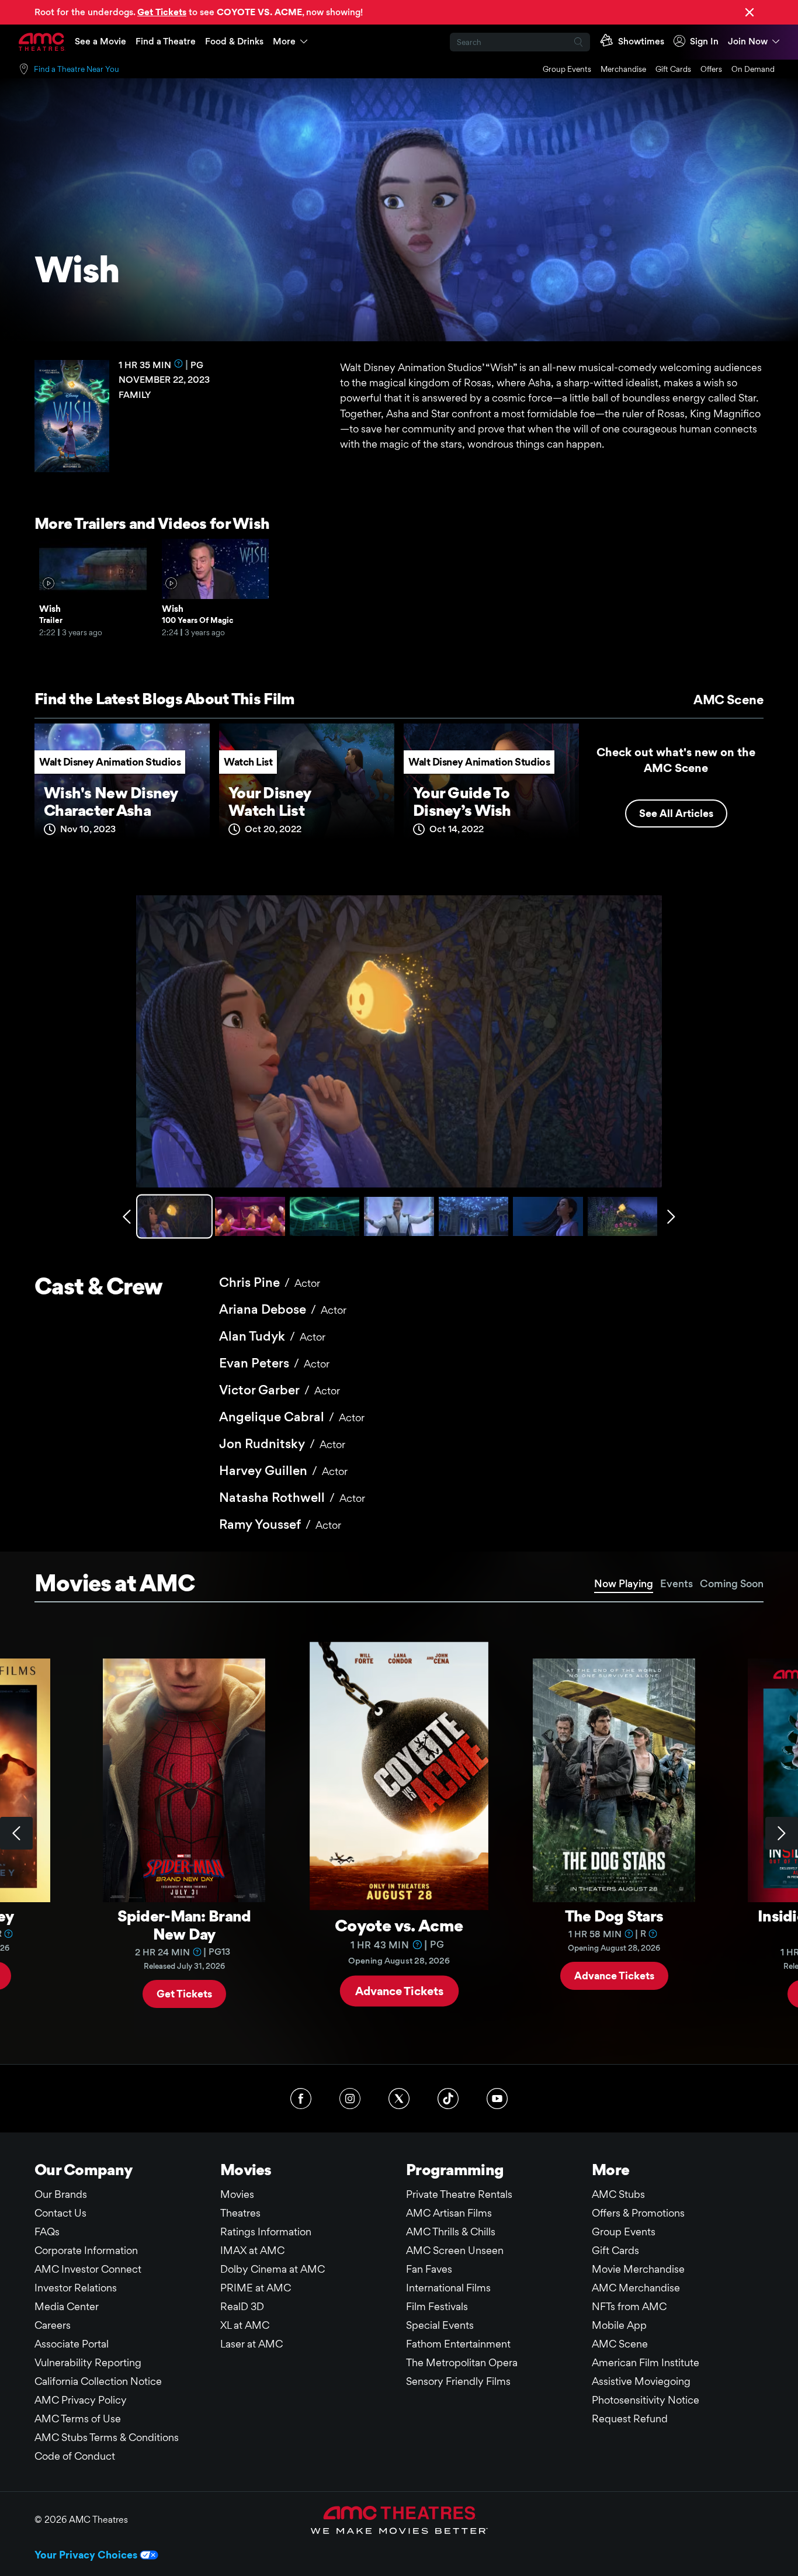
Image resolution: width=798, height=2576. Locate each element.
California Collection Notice (98, 2381)
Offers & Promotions (638, 2213)
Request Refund (630, 2419)
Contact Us (60, 2213)
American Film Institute (646, 2362)
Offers (711, 69)
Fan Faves (429, 2269)
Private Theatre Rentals (459, 2194)
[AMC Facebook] (301, 2099)
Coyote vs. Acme (399, 1925)
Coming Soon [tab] (732, 1583)
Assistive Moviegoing (641, 2381)
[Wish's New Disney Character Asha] (122, 786)
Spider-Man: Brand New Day (184, 1925)
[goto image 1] (176, 1216)
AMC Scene (728, 700)
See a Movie (100, 41)
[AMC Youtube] (497, 2099)
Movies (237, 2194)
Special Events (440, 2325)
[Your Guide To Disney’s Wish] (491, 786)
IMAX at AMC (252, 2250)
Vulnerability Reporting (88, 2362)
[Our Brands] (399, 2520)
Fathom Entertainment (458, 2344)
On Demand (753, 69)
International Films (448, 2288)
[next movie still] (671, 1217)
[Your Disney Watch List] (307, 786)
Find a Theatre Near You (77, 69)
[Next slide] (782, 1833)
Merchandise (623, 69)
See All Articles (676, 813)
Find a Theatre (166, 41)
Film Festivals (437, 2306)
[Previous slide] (16, 1833)
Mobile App (619, 2325)
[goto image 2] (250, 1216)
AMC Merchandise (636, 2288)
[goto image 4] (399, 1216)
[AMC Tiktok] (448, 2099)
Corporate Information (86, 2250)
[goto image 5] (473, 1216)
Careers (53, 2325)
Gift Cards (673, 69)
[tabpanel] (399, 1833)
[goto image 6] (548, 1216)
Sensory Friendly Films (458, 2381)
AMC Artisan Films (449, 2213)
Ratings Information (266, 2232)
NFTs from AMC (629, 2306)
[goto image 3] (325, 1216)
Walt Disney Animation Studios (110, 762)
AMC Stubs (618, 2194)
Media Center (67, 2306)
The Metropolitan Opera (462, 2362)
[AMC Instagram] (350, 2099)
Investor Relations (76, 2288)
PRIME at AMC (256, 2288)
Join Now (748, 41)
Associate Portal (72, 2344)
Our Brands (61, 2194)
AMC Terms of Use (78, 2419)
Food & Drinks (234, 41)
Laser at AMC (251, 2344)
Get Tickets (184, 1994)
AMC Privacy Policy (81, 2400)
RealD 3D (242, 2306)
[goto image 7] (622, 1216)
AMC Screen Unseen (455, 2250)
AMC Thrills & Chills (451, 2232)
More (284, 41)
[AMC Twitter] (399, 2099)
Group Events (567, 69)
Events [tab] (676, 1583)
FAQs (47, 2232)
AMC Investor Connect (88, 2269)
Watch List (248, 762)
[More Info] (179, 363)
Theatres (240, 2213)
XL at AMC (245, 2325)
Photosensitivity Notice (646, 2400)
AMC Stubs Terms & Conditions (107, 2437)
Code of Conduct (75, 2456)
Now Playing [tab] (624, 1583)
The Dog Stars (614, 1916)
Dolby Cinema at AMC (273, 2269)
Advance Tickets (399, 1991)
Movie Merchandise (638, 2269)
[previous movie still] (127, 1217)
